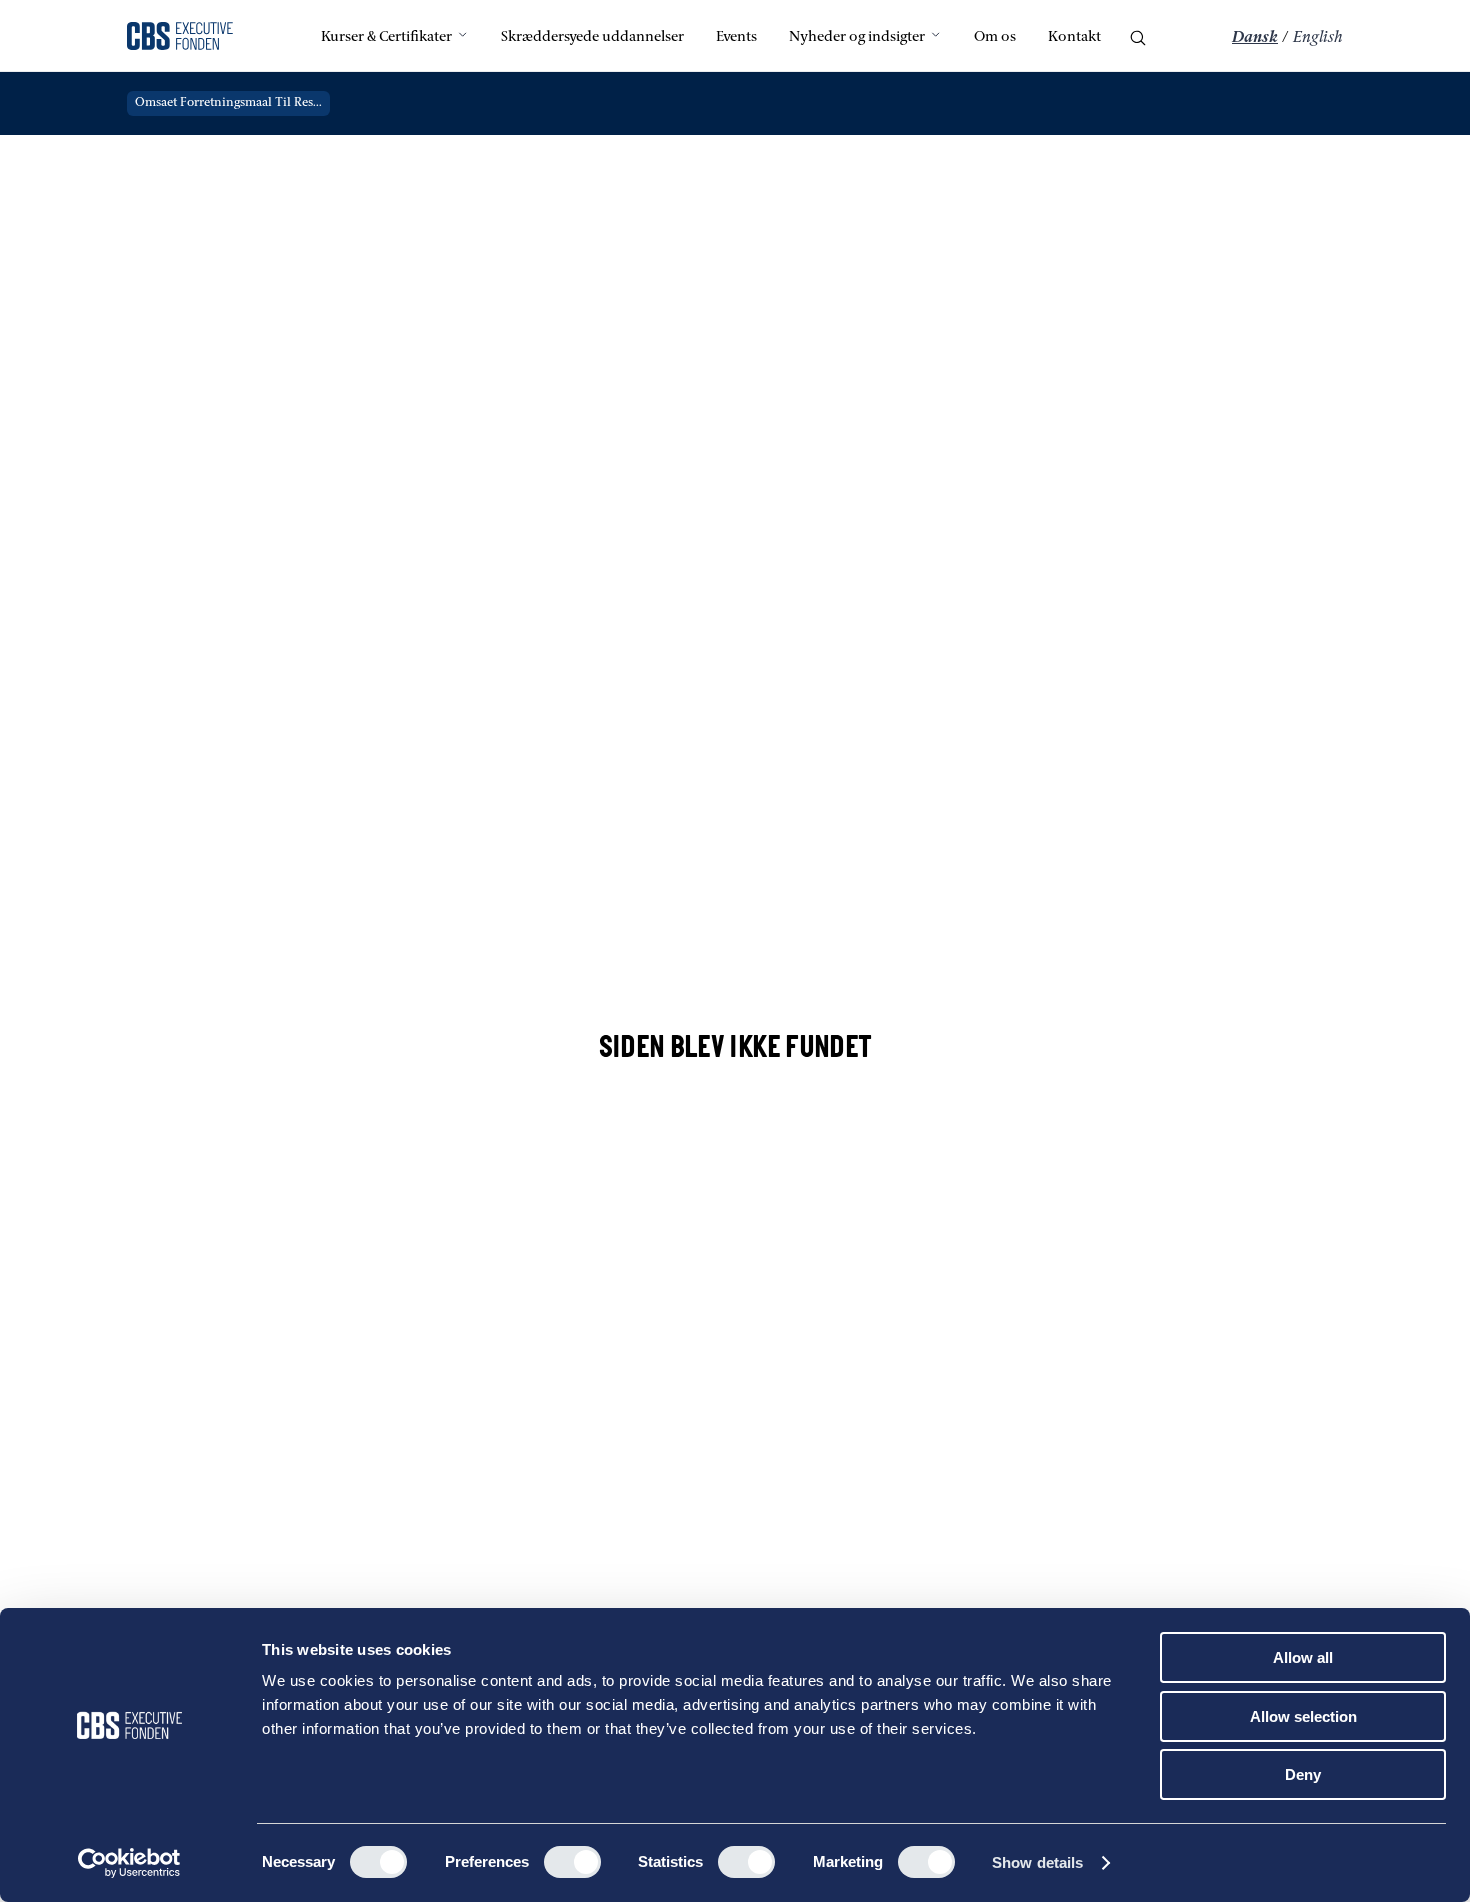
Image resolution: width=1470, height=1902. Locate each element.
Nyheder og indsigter (857, 37)
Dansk (1255, 38)
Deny (1303, 1774)
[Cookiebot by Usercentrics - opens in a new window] (129, 1863)
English (1318, 37)
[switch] (572, 1862)
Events (736, 37)
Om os (995, 37)
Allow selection (1303, 1716)
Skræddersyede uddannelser (592, 37)
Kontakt (1074, 37)
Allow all (1303, 1657)
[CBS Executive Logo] (180, 38)
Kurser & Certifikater (386, 37)
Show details (1037, 1862)
